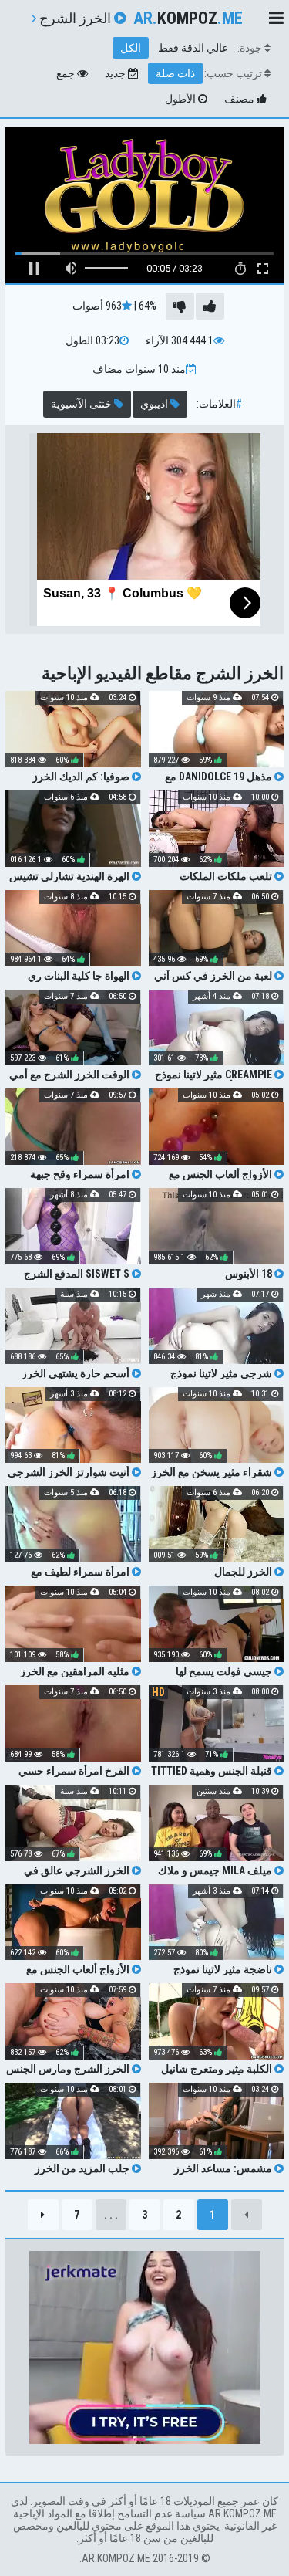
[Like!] (210, 306)
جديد (116, 73)
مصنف (240, 99)
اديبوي (155, 404)
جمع (67, 73)
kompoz (188, 18)
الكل (131, 48)
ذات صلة (175, 73)
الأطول (181, 99)
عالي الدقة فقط (193, 48)
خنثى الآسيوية (82, 404)
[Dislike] (180, 306)
